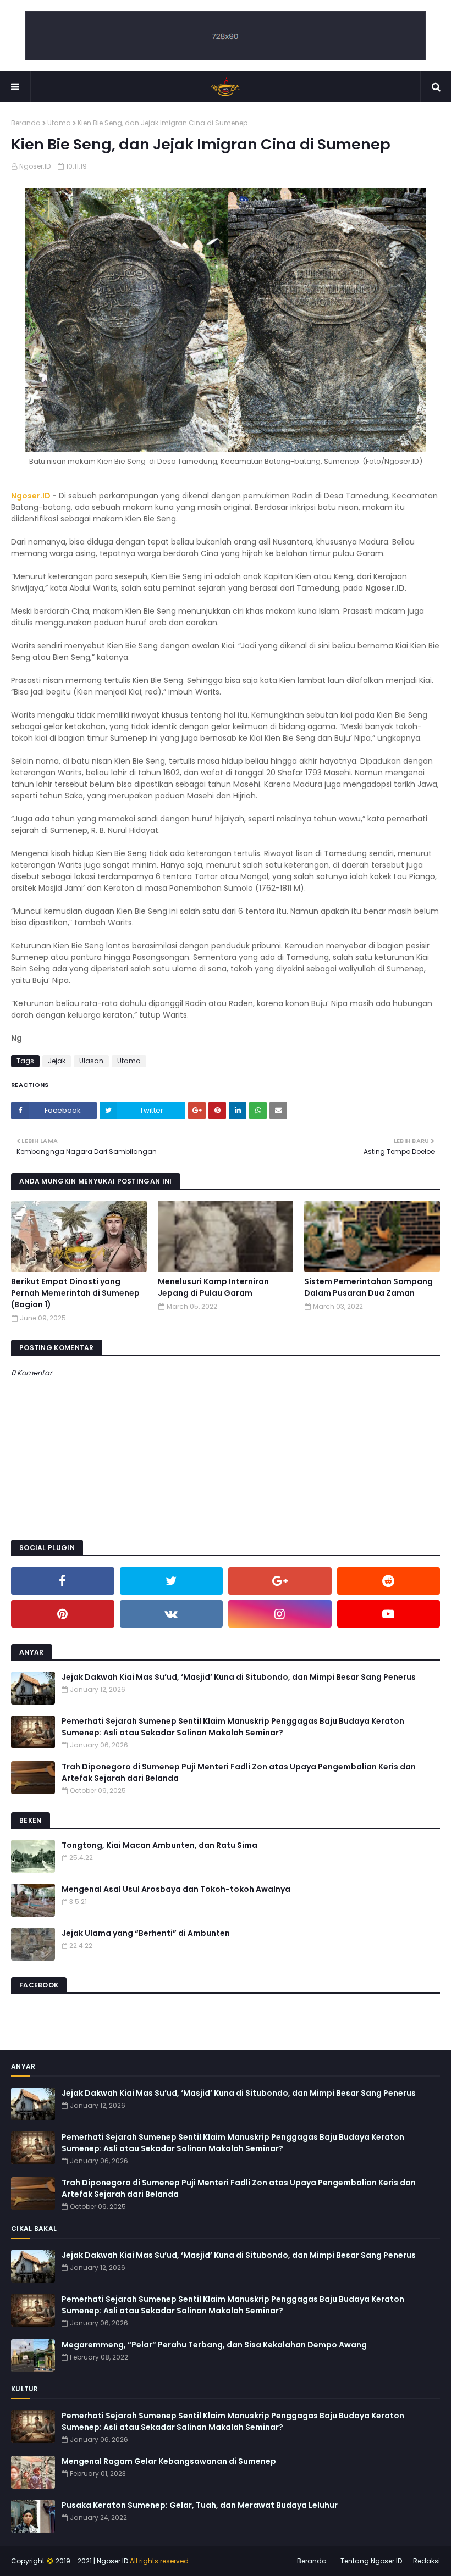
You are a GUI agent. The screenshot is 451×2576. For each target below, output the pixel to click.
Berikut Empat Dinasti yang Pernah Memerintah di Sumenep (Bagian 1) (75, 1293)
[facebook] (63, 1581)
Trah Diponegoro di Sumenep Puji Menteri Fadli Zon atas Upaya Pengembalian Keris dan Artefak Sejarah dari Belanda (239, 1772)
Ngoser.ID (35, 166)
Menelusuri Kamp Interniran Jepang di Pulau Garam (213, 1287)
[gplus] (280, 1581)
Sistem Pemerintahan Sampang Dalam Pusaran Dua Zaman (369, 1287)
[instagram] (280, 1614)
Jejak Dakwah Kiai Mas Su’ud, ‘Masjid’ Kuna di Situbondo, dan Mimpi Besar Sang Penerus (239, 1677)
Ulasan (91, 1061)
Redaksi (427, 2561)
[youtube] (389, 1614)
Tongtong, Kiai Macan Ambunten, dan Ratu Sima (159, 1845)
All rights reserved (159, 2561)
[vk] (172, 1614)
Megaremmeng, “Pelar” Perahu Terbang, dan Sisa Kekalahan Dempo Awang (214, 2345)
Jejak (57, 1061)
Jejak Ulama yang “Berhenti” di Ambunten (146, 1933)
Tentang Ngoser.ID (371, 2561)
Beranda (26, 123)
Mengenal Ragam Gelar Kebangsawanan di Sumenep (169, 2461)
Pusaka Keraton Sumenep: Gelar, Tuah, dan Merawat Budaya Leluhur (200, 2505)
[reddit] (389, 1581)
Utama (59, 123)
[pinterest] (63, 1614)
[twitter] (172, 1581)
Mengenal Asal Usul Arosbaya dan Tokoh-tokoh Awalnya (176, 1889)
